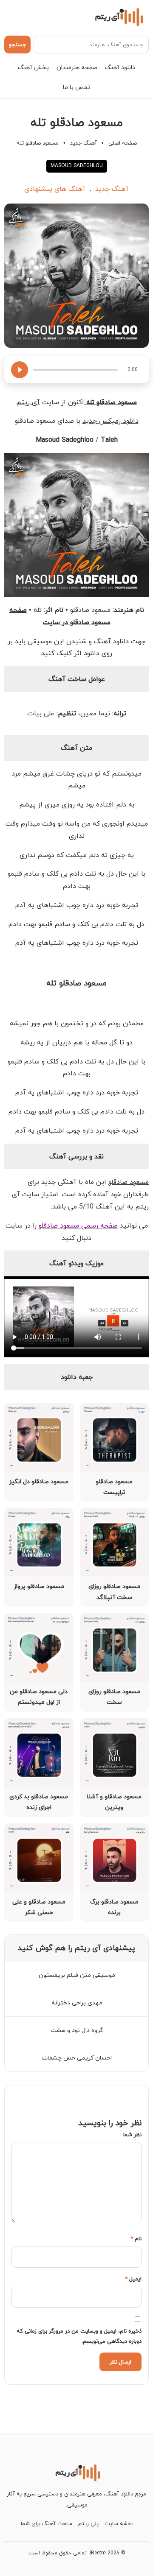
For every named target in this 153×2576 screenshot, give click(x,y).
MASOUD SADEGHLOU (77, 166)
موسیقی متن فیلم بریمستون (77, 1975)
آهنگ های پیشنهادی (55, 189)
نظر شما (132, 2135)
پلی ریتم (88, 2523)
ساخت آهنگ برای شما (47, 2523)
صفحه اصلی (123, 143)
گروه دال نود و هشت (77, 2030)
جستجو (17, 45)
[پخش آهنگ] (20, 370)
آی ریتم (28, 402)
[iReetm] (118, 17)
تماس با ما (76, 87)
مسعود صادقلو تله (76, 983)
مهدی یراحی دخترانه (77, 2002)
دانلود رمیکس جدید (110, 421)
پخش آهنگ (33, 67)
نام (136, 2238)
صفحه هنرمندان (77, 67)
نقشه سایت (119, 2523)
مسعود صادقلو (129, 1182)
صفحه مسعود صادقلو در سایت (60, 616)
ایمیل (133, 2279)
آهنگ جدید (84, 143)
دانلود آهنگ (120, 67)
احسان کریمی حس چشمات (77, 2058)
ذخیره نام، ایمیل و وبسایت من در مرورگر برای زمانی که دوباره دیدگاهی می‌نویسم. (79, 2336)
